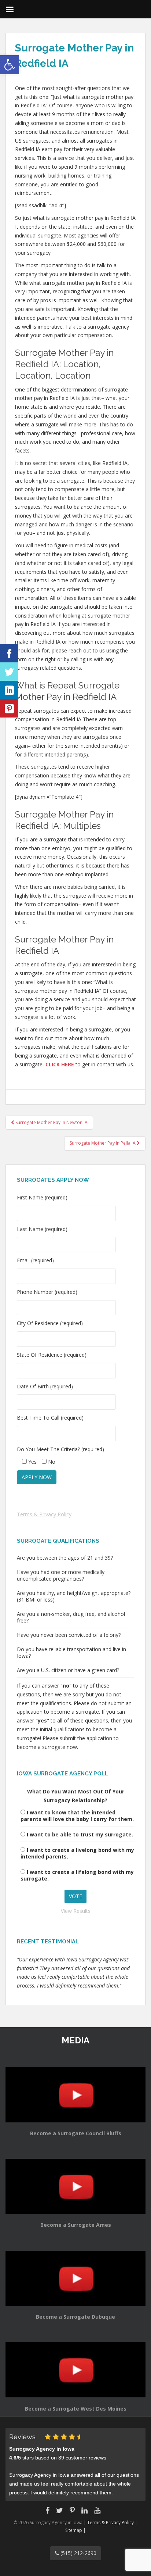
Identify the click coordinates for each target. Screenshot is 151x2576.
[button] (10, 65)
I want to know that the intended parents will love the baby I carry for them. (77, 1816)
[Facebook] (9, 653)
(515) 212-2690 (78, 2553)
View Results (76, 1911)
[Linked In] (9, 690)
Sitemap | (75, 2530)
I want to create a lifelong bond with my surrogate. (77, 1875)
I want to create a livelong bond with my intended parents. (77, 1853)
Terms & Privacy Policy (44, 1514)
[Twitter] (9, 672)
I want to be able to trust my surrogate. (80, 1834)
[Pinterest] (9, 708)
